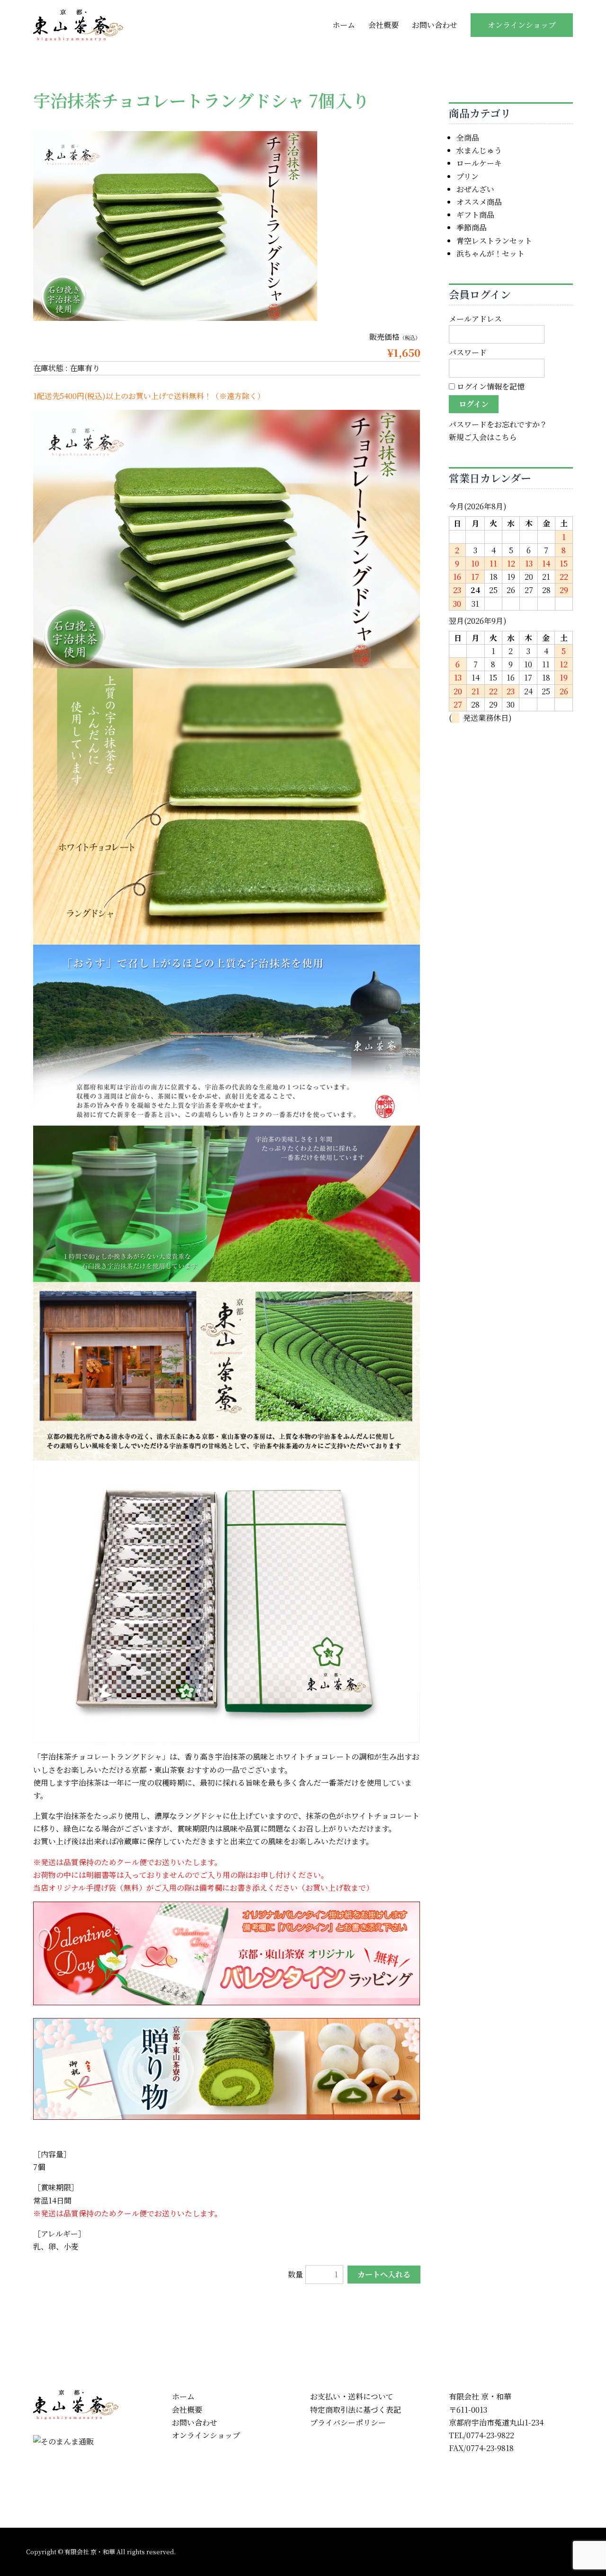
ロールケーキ (479, 163)
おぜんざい (475, 189)
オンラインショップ (522, 25)
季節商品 (472, 227)
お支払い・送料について (352, 2396)
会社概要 (383, 25)
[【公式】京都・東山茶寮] (78, 24)
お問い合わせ (435, 25)
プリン (468, 176)
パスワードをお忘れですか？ (498, 424)
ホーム (344, 25)
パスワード (468, 352)
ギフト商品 (475, 215)
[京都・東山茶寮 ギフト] (227, 2068)
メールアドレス (475, 319)
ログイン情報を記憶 (490, 386)
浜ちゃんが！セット (490, 253)
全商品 (468, 137)
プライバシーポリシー (348, 2422)
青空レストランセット (494, 241)
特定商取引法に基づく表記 (356, 2410)
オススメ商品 (479, 202)
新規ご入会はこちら (483, 437)
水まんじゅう (479, 150)
